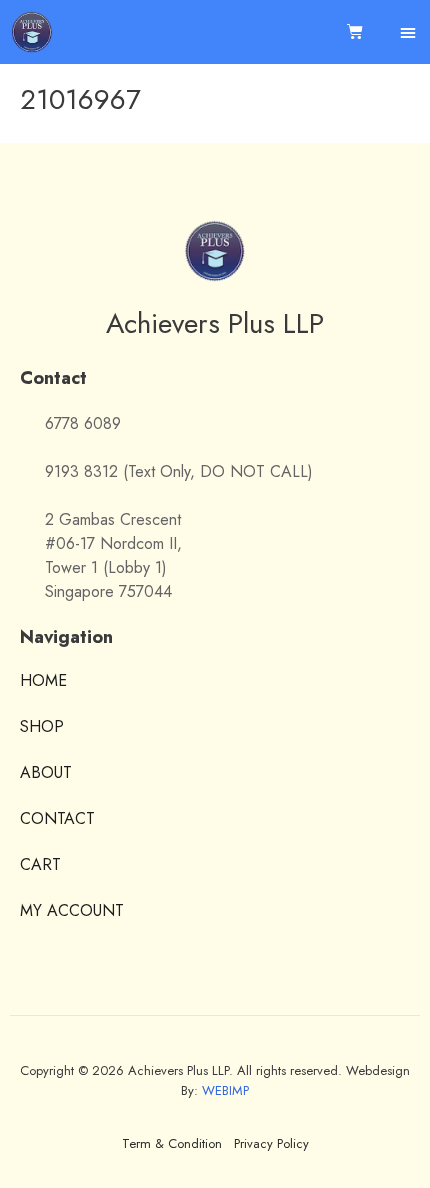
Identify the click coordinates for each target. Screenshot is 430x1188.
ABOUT (46, 772)
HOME (43, 681)
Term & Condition (172, 1143)
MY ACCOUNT (72, 910)
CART (40, 864)
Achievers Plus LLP (215, 323)
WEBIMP (225, 1090)
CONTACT (57, 818)
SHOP (42, 726)
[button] (408, 32)
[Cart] (351, 32)
